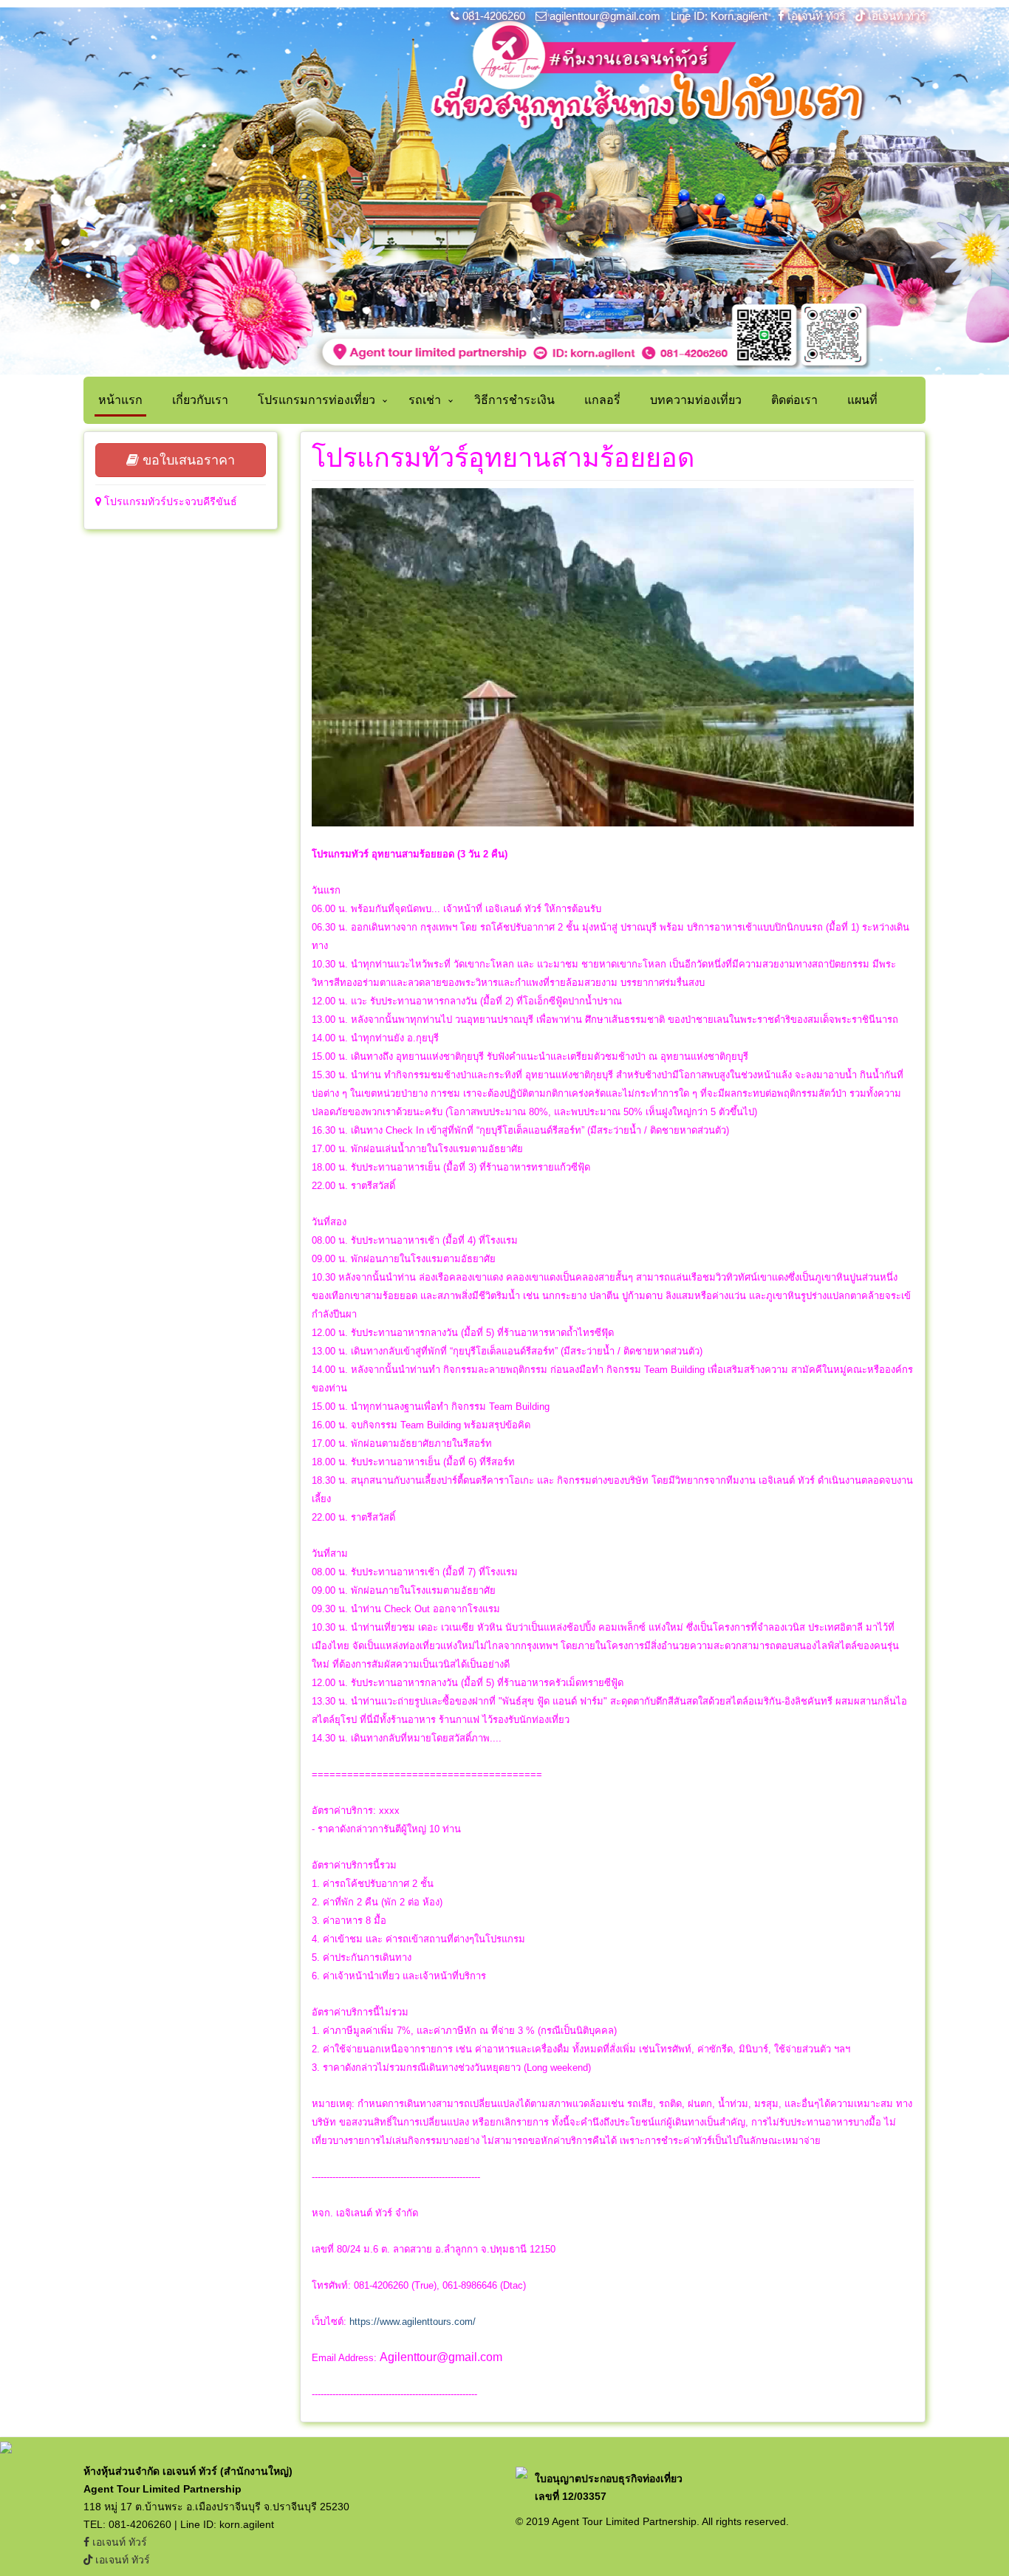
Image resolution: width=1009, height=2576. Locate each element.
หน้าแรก (120, 400)
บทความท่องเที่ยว (696, 400)
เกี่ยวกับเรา (200, 400)
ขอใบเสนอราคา (187, 460)
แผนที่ (862, 400)
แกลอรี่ (602, 400)
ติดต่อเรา (794, 400)
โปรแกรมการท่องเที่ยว (317, 400)
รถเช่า (425, 400)
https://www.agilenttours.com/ (413, 2322)
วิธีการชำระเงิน (514, 400)
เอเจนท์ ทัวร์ (816, 16)
